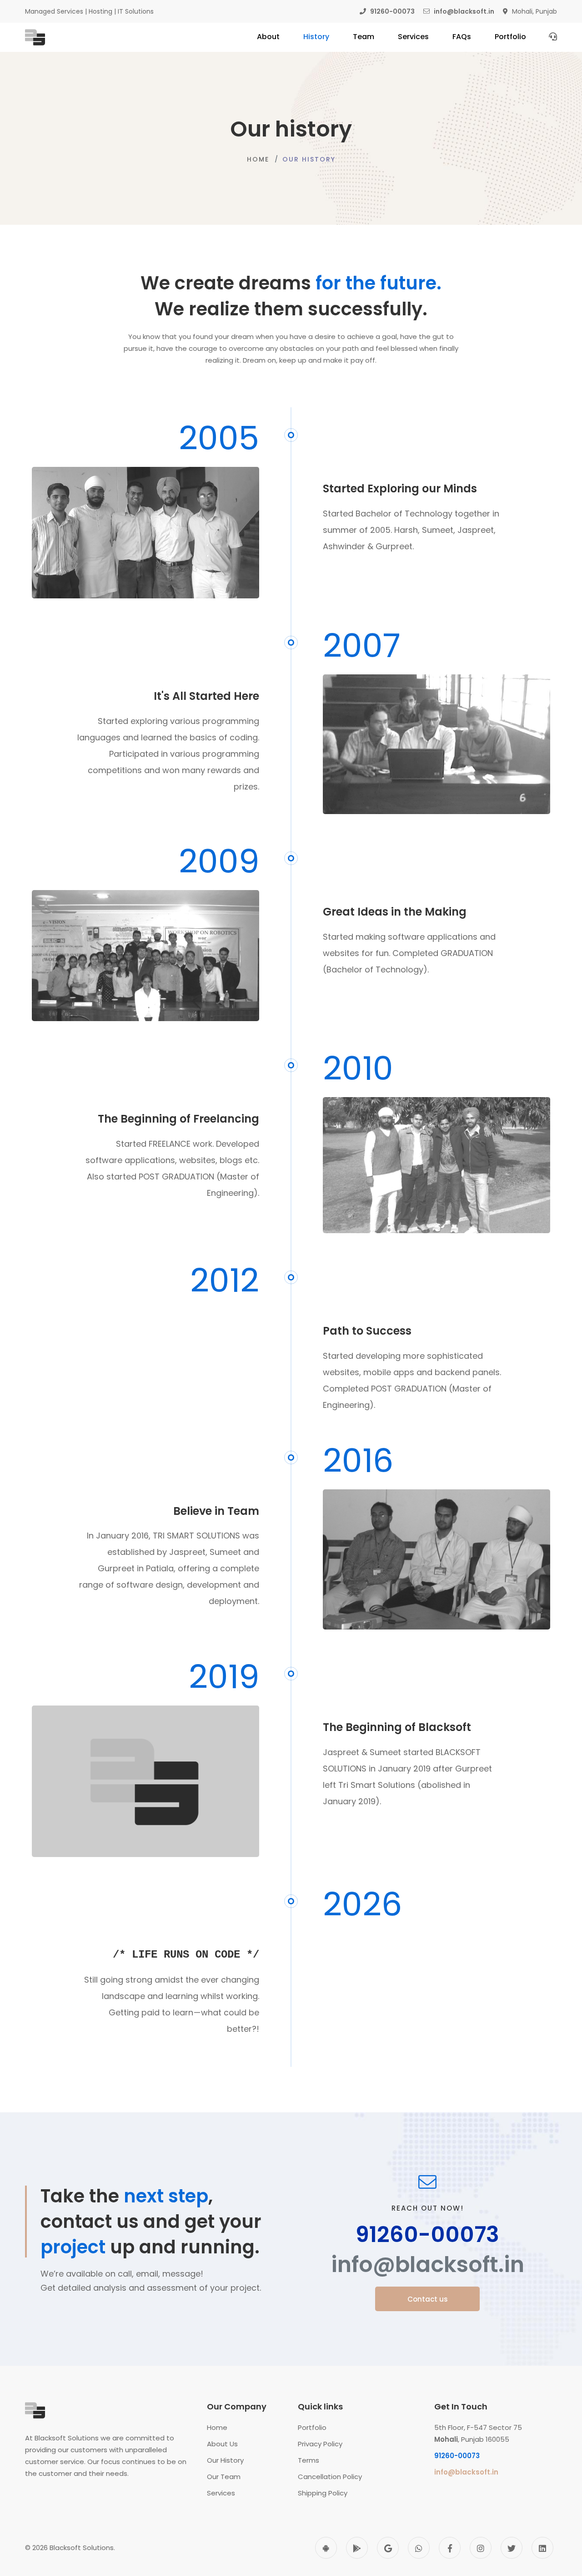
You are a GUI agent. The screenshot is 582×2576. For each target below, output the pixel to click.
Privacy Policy (320, 2444)
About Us (222, 2444)
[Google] (388, 2548)
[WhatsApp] (419, 2548)
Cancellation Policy (330, 2477)
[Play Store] (357, 2548)
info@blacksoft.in (428, 2265)
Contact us (428, 2299)
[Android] (326, 2548)
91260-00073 (427, 2235)
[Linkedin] (542, 2548)
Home (258, 159)
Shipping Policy (323, 2493)
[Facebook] (450, 2548)
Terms (309, 2460)
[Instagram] (481, 2548)
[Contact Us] (553, 36)
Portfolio (312, 2427)
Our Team (224, 2477)
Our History (225, 2460)
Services (221, 2493)
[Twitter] (512, 2548)
